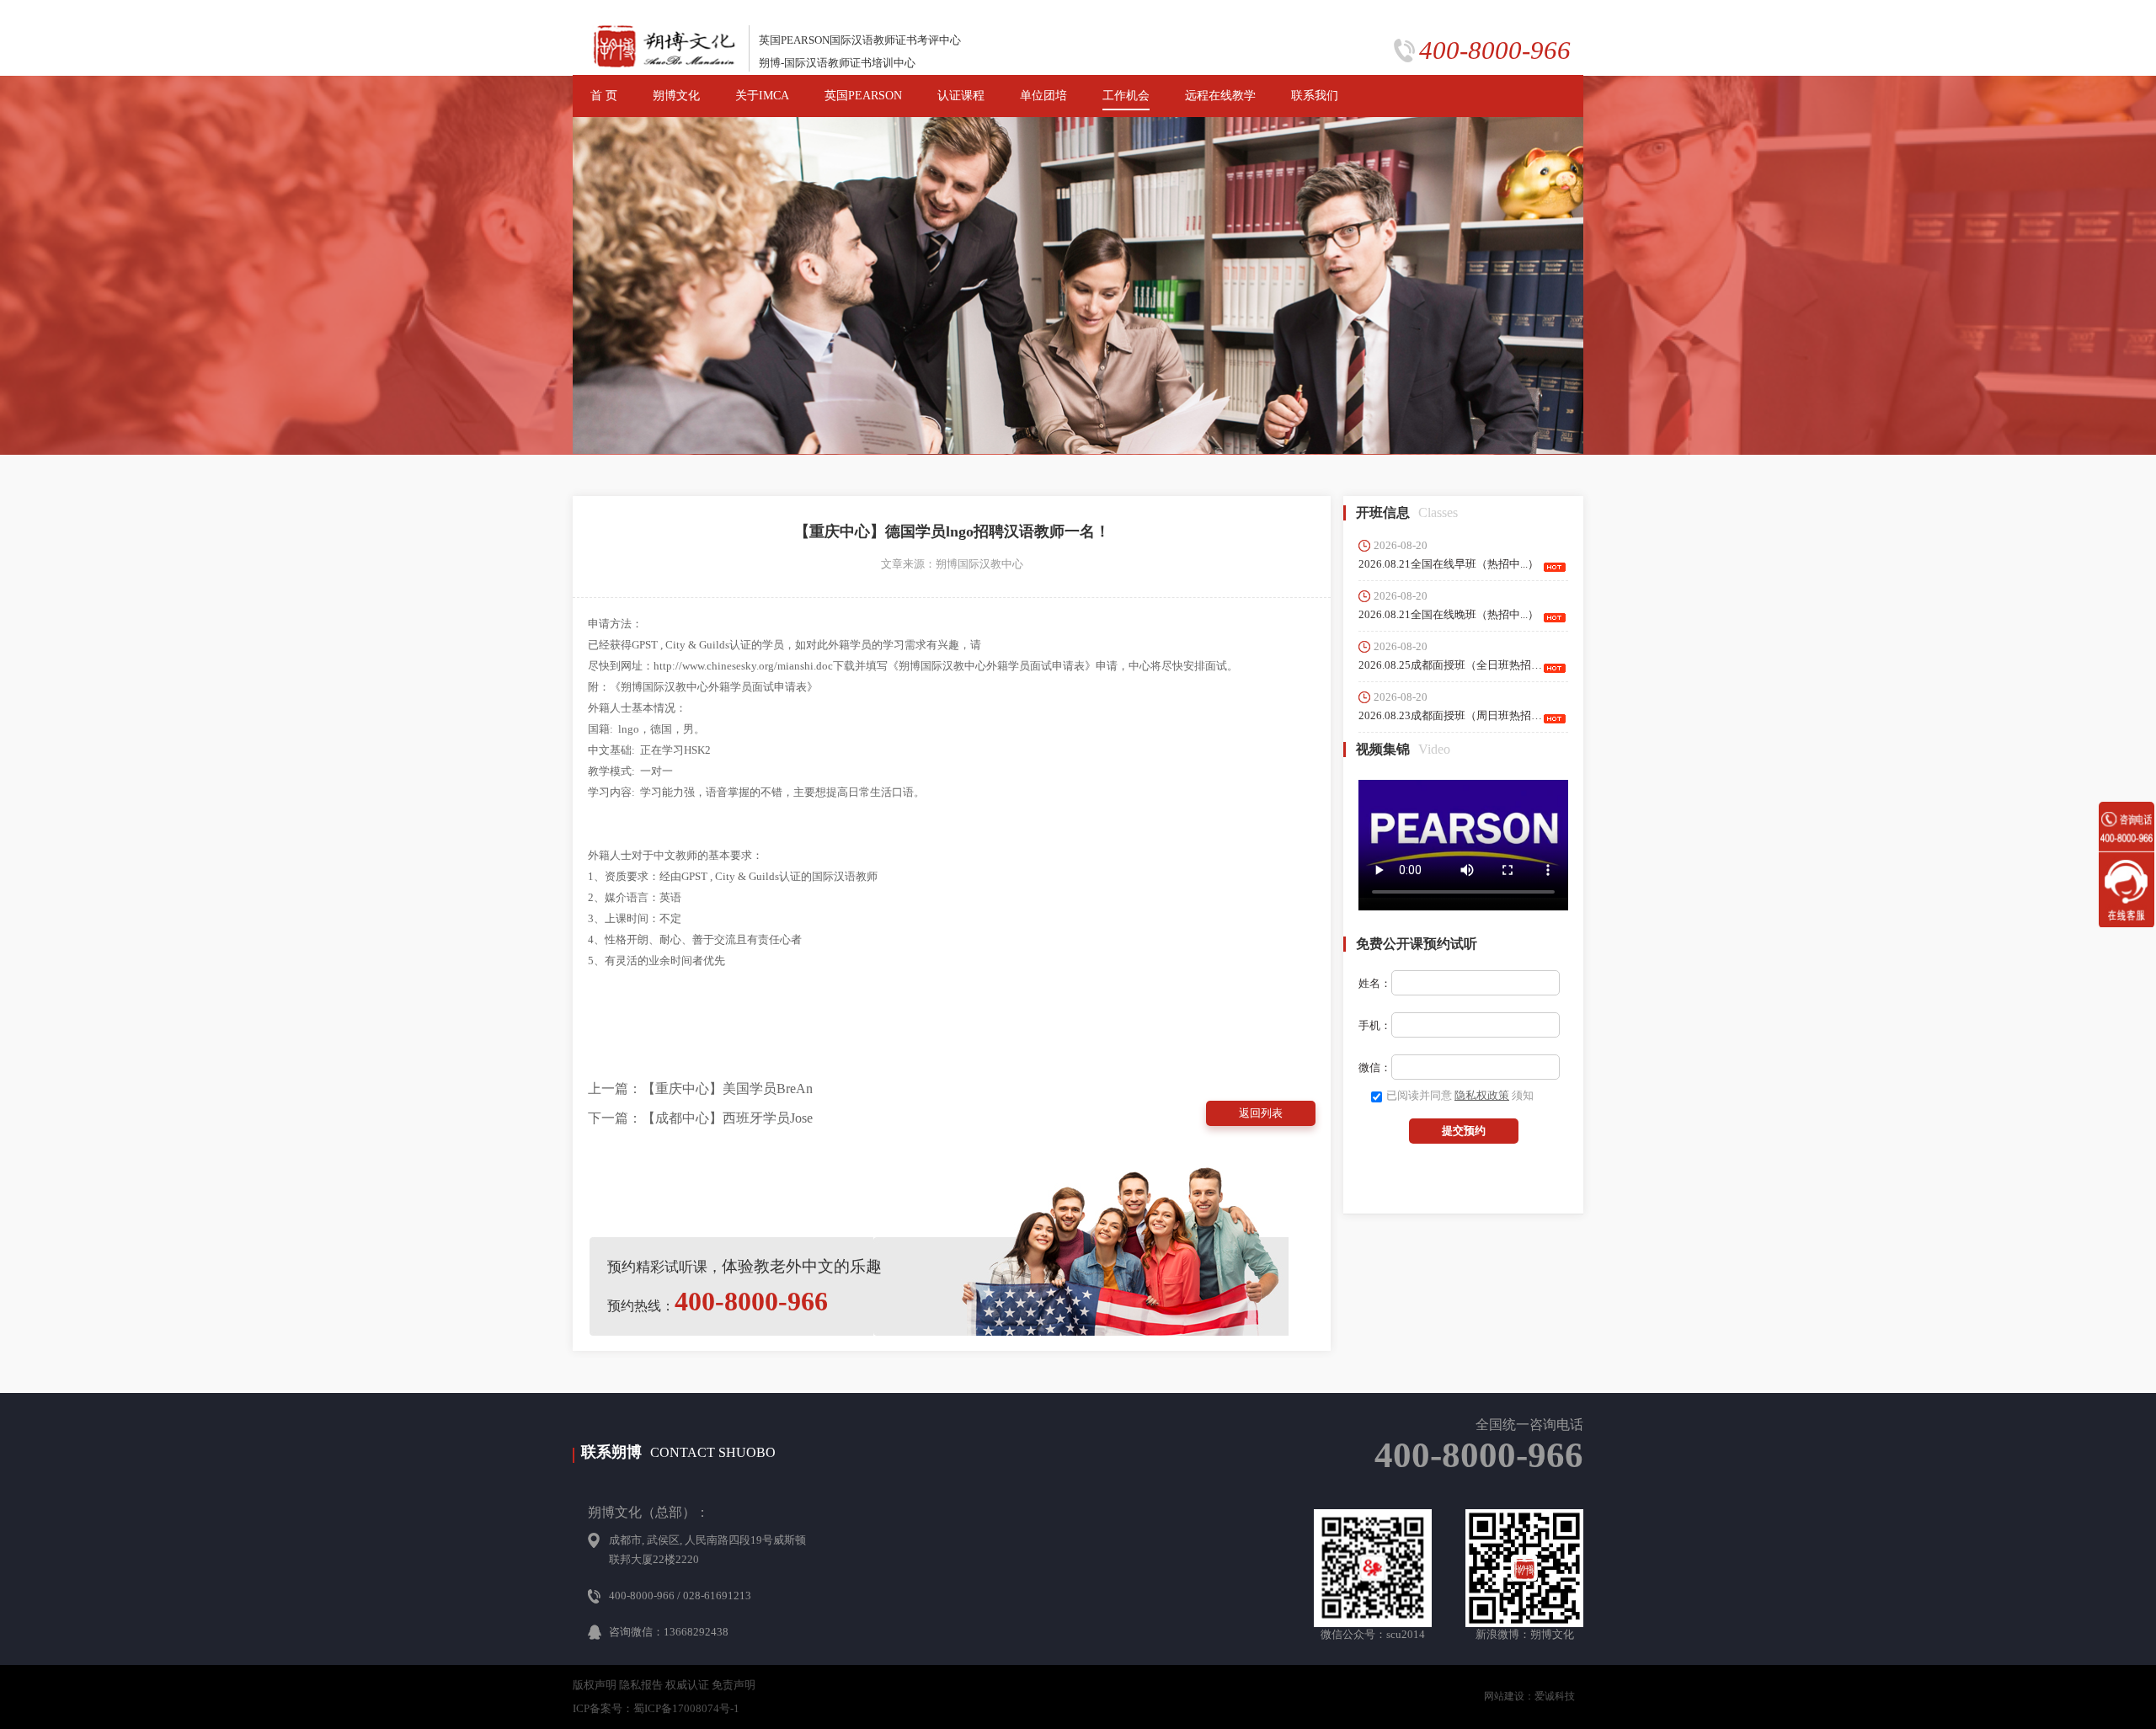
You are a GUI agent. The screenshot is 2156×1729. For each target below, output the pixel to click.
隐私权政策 (1482, 1095)
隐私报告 (641, 1685)
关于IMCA (762, 96)
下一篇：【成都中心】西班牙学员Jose (700, 1118)
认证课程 (961, 96)
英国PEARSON (863, 96)
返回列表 (1261, 1113)
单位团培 (1043, 96)
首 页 (604, 96)
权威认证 (687, 1685)
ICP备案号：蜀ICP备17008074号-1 (656, 1708)
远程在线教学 (1220, 96)
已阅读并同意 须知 (1460, 1095)
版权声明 (595, 1685)
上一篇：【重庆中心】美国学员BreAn (700, 1089)
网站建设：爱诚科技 (1529, 1696)
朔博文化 (676, 96)
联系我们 (1315, 96)
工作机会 (1126, 96)
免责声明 (734, 1685)
